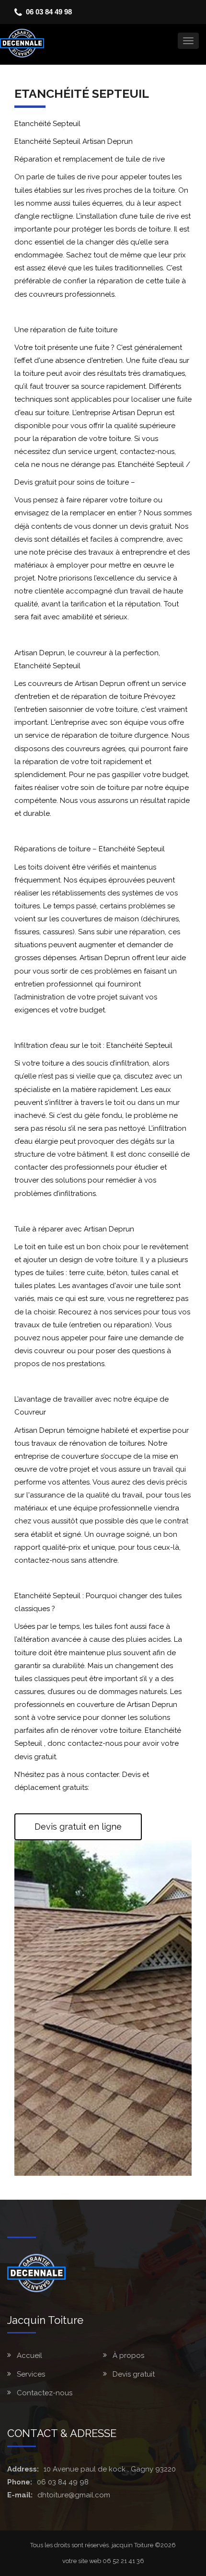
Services (31, 2374)
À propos (128, 2356)
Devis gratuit (134, 2374)
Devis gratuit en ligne (78, 1827)
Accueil (29, 2356)
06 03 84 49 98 (49, 12)
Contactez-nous (45, 2393)
